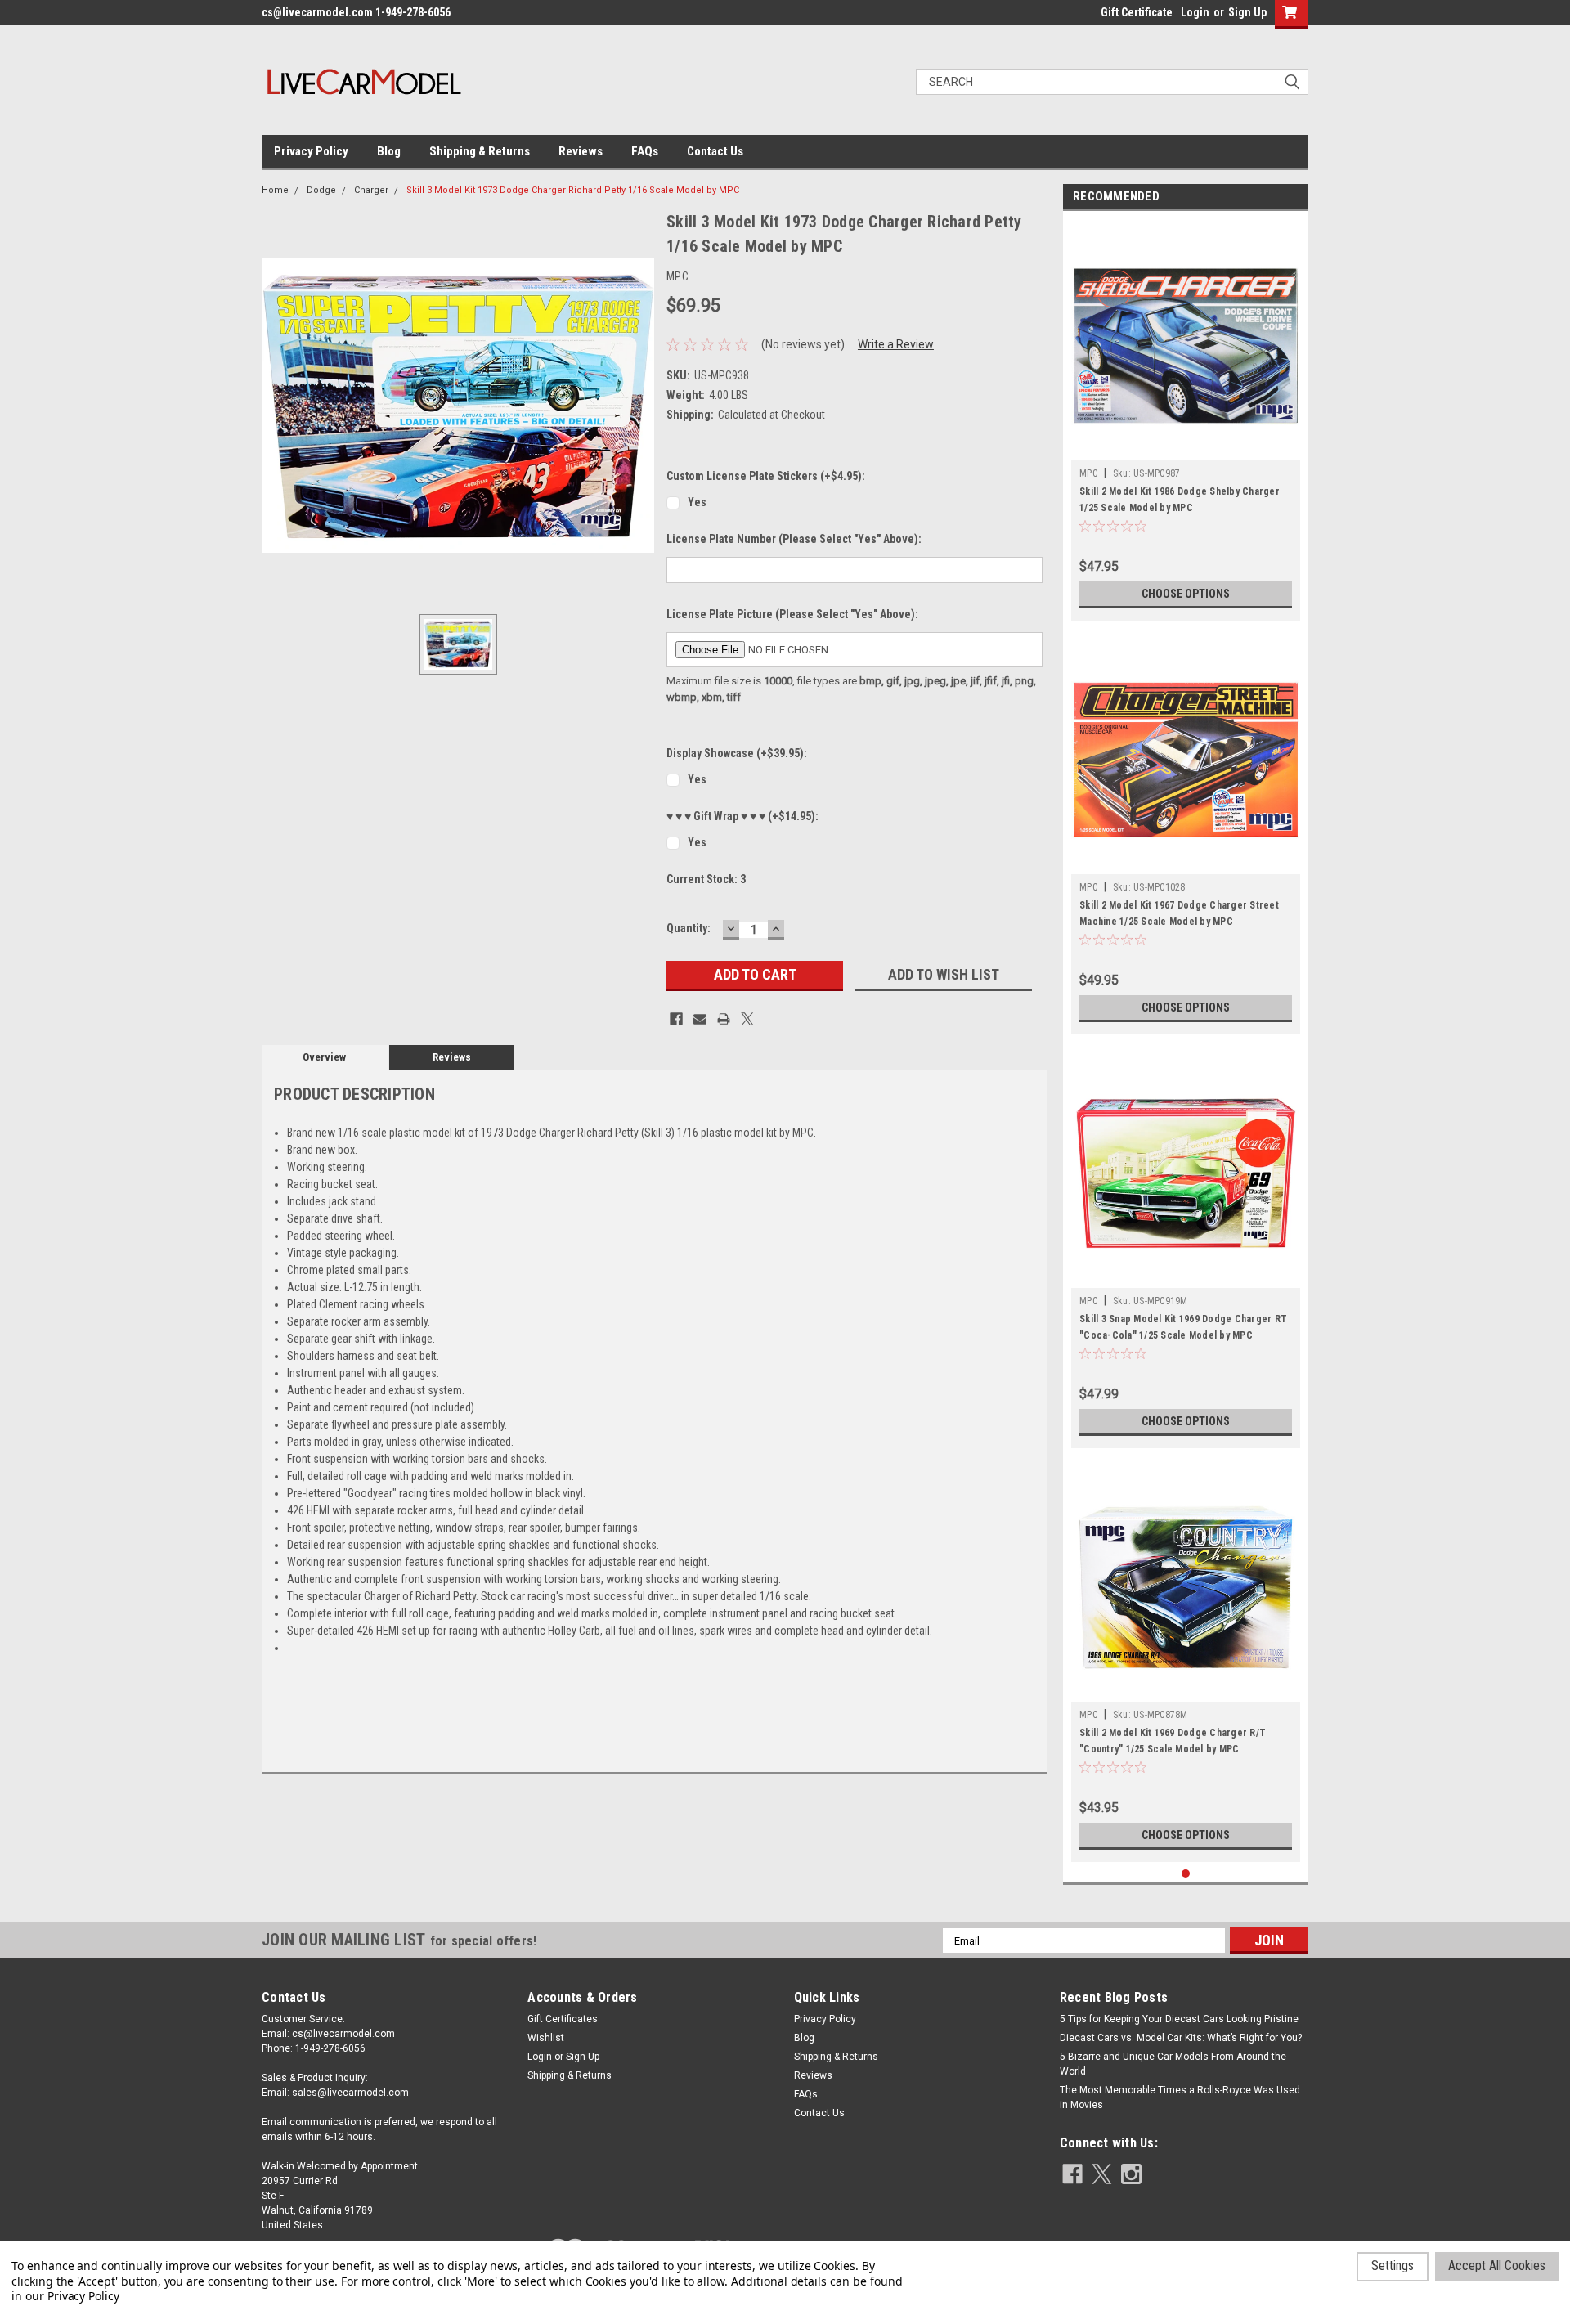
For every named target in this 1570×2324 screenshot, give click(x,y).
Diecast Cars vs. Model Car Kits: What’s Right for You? (1181, 2038)
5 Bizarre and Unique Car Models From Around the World (1173, 2064)
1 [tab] (1186, 1874)
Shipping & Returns (480, 151)
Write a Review (896, 344)
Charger (371, 190)
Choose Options (1186, 594)
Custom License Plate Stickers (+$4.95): (766, 476)
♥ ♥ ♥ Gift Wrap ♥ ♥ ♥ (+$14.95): (742, 816)
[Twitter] (747, 1019)
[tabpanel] (1186, 420)
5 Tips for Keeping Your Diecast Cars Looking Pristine (1179, 2019)
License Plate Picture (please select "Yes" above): (792, 614)
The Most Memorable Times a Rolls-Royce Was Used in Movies (1180, 2097)
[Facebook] (676, 1019)
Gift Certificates (563, 2019)
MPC (1088, 473)
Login (1195, 12)
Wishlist (546, 2038)
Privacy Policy (311, 151)
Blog (389, 151)
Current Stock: (706, 879)
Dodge (321, 190)
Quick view (1186, 448)
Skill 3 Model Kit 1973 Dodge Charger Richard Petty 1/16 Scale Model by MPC (573, 190)
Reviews (581, 151)
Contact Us (715, 151)
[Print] (724, 1019)
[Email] (700, 1019)
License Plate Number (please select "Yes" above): (794, 539)
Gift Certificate (1137, 12)
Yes (697, 502)
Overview (324, 1057)
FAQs (645, 151)
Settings (1393, 2266)
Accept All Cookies (1497, 2266)
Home (275, 190)
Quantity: (689, 928)
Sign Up (1247, 12)
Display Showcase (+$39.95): (737, 753)
